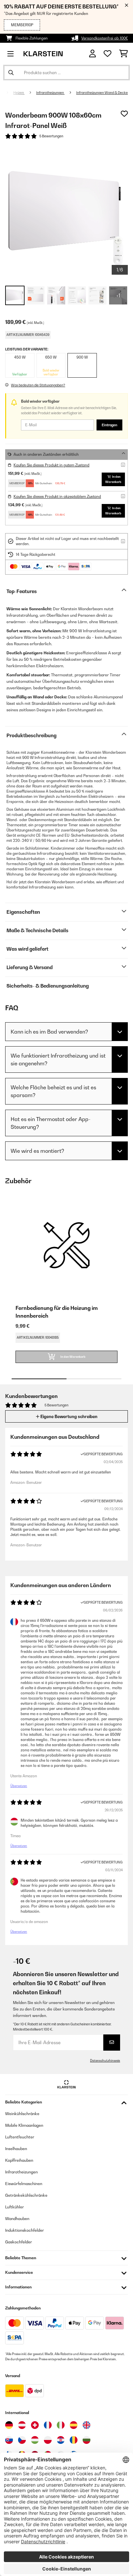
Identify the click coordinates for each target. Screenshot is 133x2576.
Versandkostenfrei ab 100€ (105, 38)
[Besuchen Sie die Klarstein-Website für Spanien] (74, 2425)
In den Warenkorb (113, 479)
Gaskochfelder (19, 2242)
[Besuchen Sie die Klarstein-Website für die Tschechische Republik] (22, 2440)
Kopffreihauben (19, 2160)
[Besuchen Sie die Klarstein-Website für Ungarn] (35, 2440)
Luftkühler (15, 2207)
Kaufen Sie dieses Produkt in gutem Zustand (51, 465)
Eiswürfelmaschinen (24, 2184)
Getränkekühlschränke (26, 2195)
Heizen (19, 93)
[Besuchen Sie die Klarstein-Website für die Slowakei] (9, 2440)
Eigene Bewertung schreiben (68, 1416)
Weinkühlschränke (22, 2114)
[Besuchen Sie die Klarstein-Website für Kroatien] (61, 2440)
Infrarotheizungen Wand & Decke (102, 93)
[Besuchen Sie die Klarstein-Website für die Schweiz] (35, 2425)
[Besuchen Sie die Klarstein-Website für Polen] (48, 2440)
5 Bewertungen (51, 136)
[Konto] (92, 54)
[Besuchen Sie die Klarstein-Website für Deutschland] (9, 2425)
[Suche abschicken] (11, 73)
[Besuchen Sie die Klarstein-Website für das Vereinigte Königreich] (87, 2425)
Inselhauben (16, 2149)
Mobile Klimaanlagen (24, 2125)
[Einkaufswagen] (123, 54)
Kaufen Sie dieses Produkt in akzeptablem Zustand (57, 497)
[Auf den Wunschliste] (124, 114)
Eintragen (109, 425)
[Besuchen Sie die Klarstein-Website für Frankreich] (48, 2425)
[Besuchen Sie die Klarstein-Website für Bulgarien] (87, 2440)
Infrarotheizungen (50, 93)
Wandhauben (17, 2219)
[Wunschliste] (107, 54)
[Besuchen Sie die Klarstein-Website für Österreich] (22, 2425)
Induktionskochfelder (25, 2230)
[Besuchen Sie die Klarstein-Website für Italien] (61, 2425)
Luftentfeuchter (20, 2137)
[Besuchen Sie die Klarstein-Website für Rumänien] (74, 2440)
